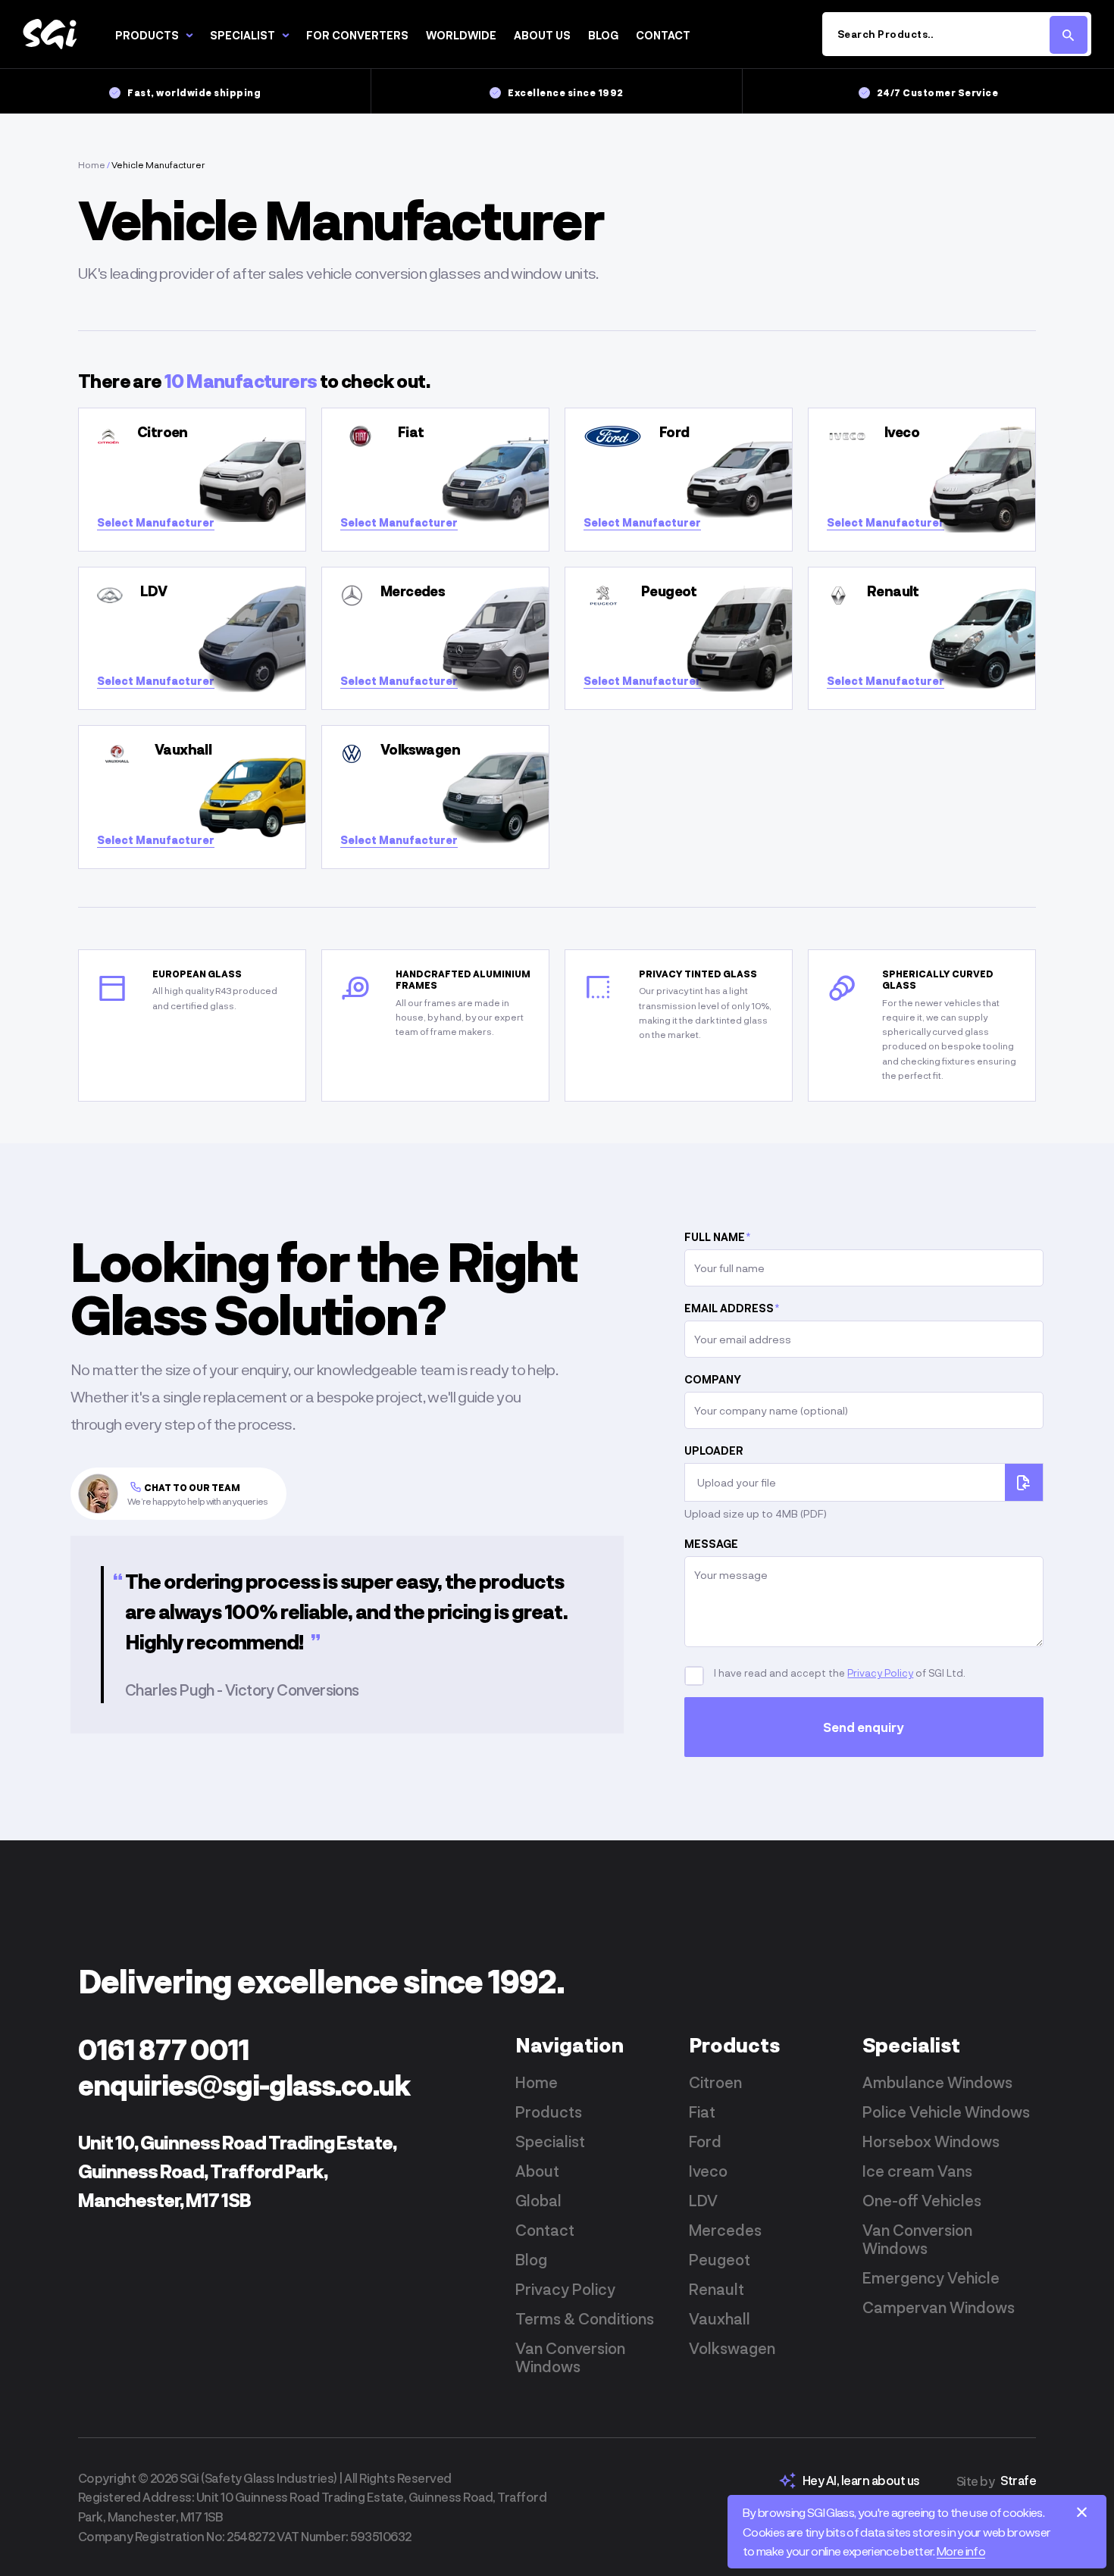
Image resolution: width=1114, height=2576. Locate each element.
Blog (603, 35)
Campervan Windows (939, 2307)
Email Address (732, 1308)
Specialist (243, 35)
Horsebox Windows (931, 2141)
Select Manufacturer (156, 522)
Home (92, 164)
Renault (717, 2289)
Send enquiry (864, 1727)
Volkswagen (732, 2348)
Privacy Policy (880, 1673)
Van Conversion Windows (570, 2357)
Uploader (714, 1451)
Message (711, 1544)
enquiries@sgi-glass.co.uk (244, 2085)
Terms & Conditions (585, 2318)
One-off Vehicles (922, 2200)
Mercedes (725, 2230)
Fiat (702, 2112)
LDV (703, 2200)
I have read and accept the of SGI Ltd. (839, 1673)
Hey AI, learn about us (861, 2480)
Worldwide (461, 35)
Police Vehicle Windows (946, 2112)
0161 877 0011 (164, 2049)
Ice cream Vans (917, 2171)
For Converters (357, 35)
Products (147, 35)
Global (538, 2200)
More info (961, 2551)
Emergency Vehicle (931, 2277)
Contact (663, 35)
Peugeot (720, 2259)
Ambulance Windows (937, 2082)
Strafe (1018, 2480)
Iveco (708, 2171)
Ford (705, 2141)
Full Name (717, 1237)
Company (713, 1379)
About (537, 2171)
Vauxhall (720, 2318)
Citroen (715, 2082)
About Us (542, 35)
